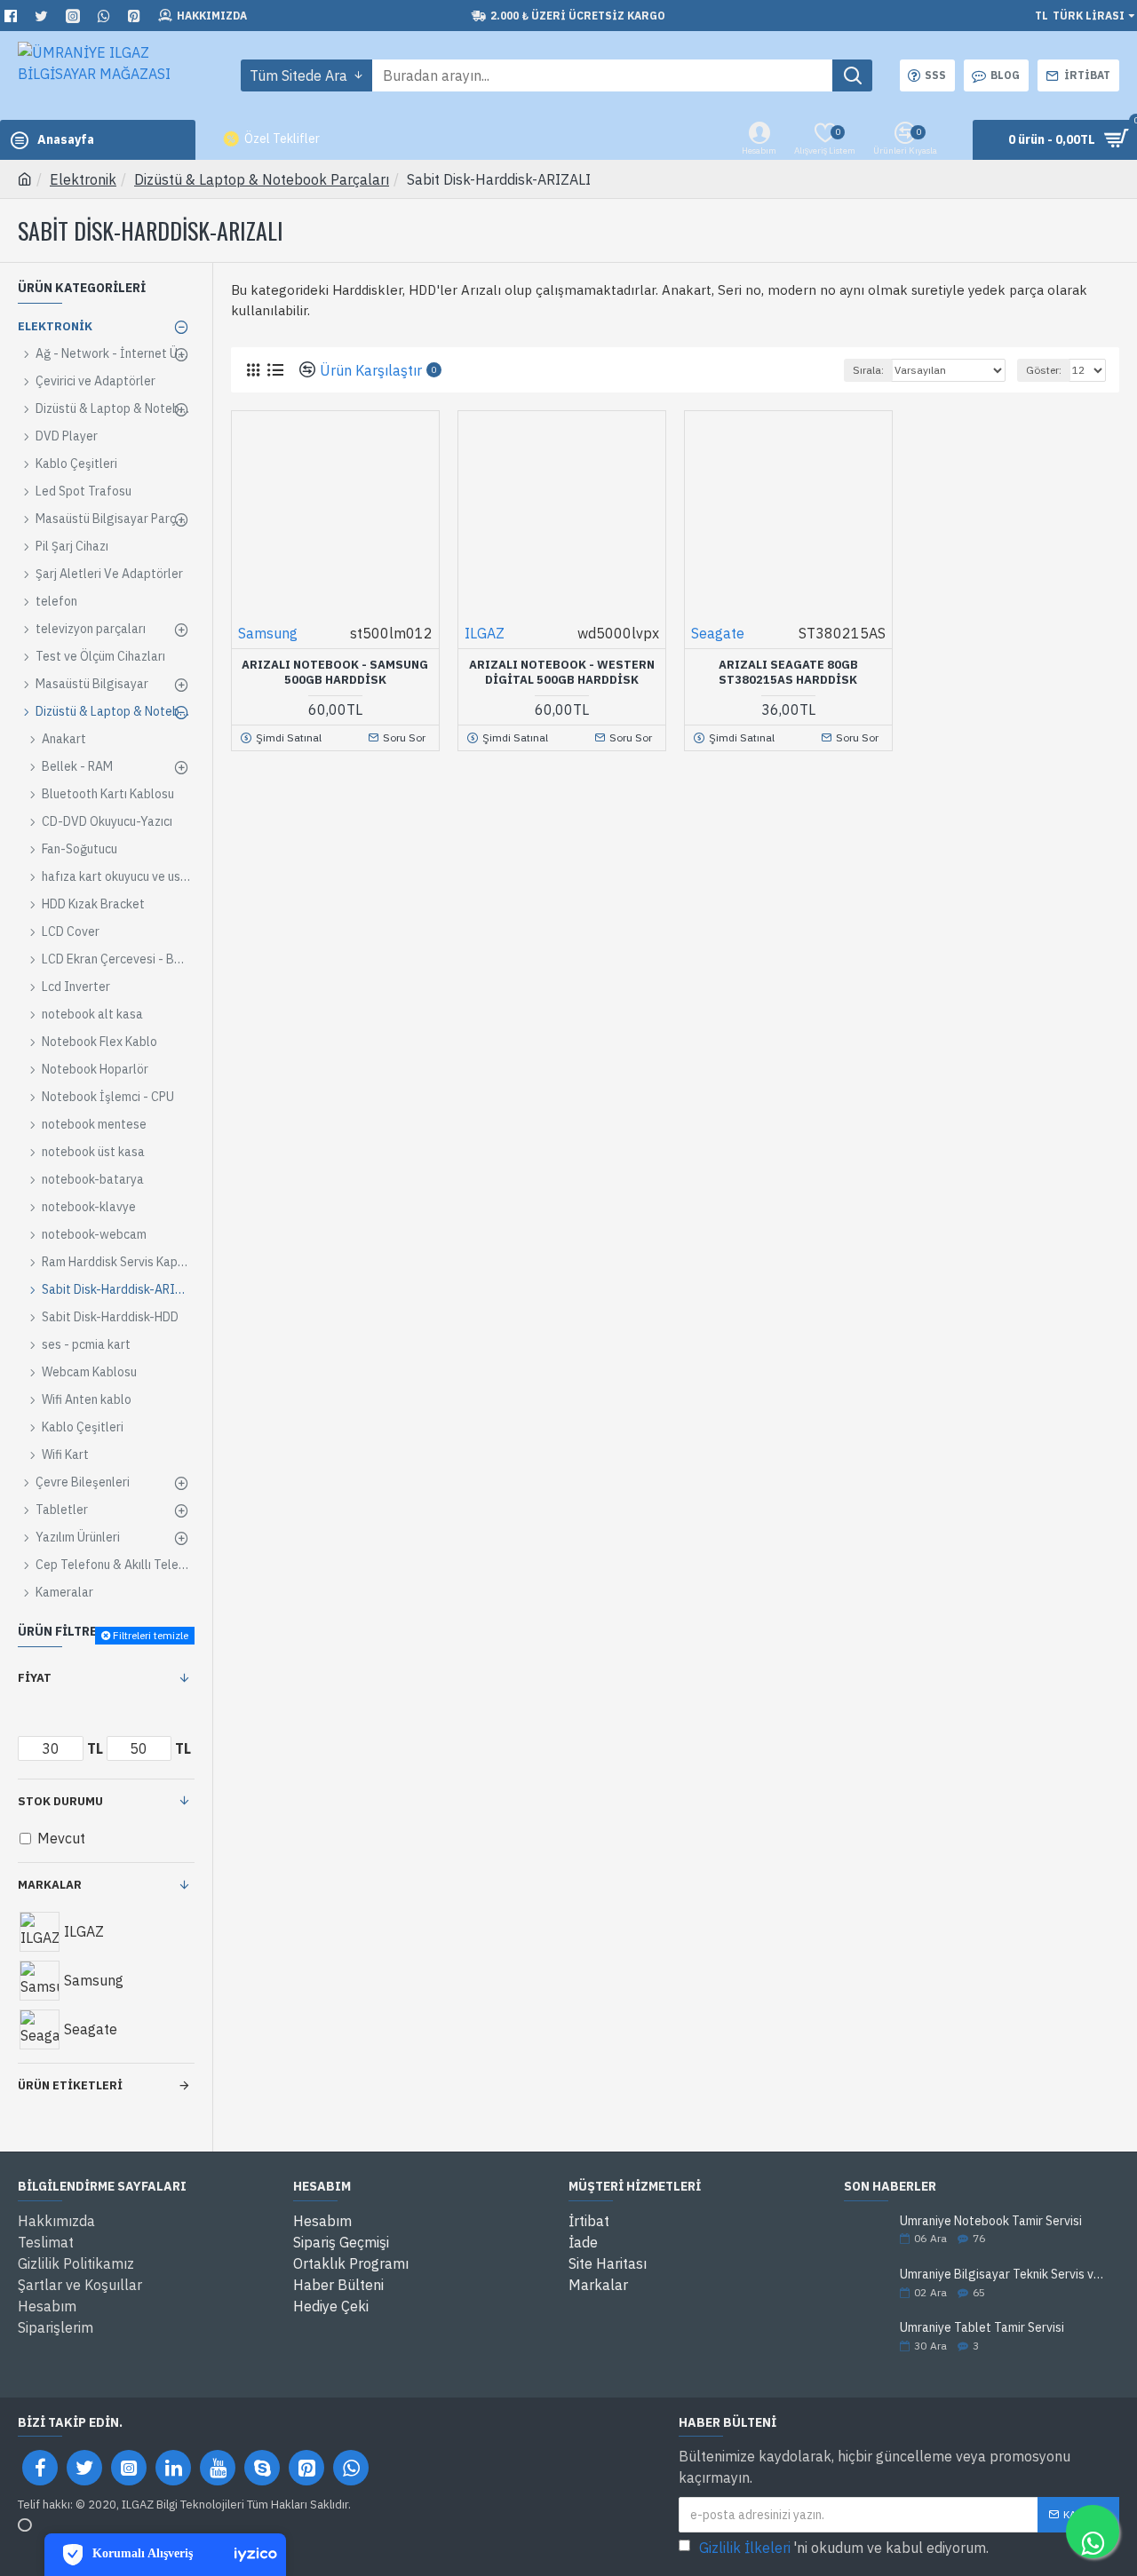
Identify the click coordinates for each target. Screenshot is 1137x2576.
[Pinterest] (306, 2468)
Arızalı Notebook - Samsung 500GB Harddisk (335, 673)
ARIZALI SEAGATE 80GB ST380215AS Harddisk (788, 673)
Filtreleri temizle (151, 1635)
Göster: (1044, 370)
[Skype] (262, 2468)
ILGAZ (485, 633)
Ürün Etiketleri (70, 2085)
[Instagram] (129, 2468)
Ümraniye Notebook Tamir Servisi (991, 2221)
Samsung (268, 633)
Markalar (50, 1885)
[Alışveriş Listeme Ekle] (358, 713)
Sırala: (868, 370)
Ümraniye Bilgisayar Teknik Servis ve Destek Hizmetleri (1004, 2275)
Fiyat (35, 1678)
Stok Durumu (60, 1801)
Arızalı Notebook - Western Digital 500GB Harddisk (562, 673)
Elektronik (83, 179)
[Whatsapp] (351, 2468)
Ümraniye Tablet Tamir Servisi (982, 2328)
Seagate (718, 633)
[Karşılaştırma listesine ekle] (392, 713)
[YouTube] (218, 2468)
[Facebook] (40, 2468)
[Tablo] (253, 370)
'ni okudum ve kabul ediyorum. (844, 2548)
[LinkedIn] (173, 2468)
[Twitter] (84, 2468)
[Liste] (275, 370)
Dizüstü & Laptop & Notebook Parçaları (262, 179)
